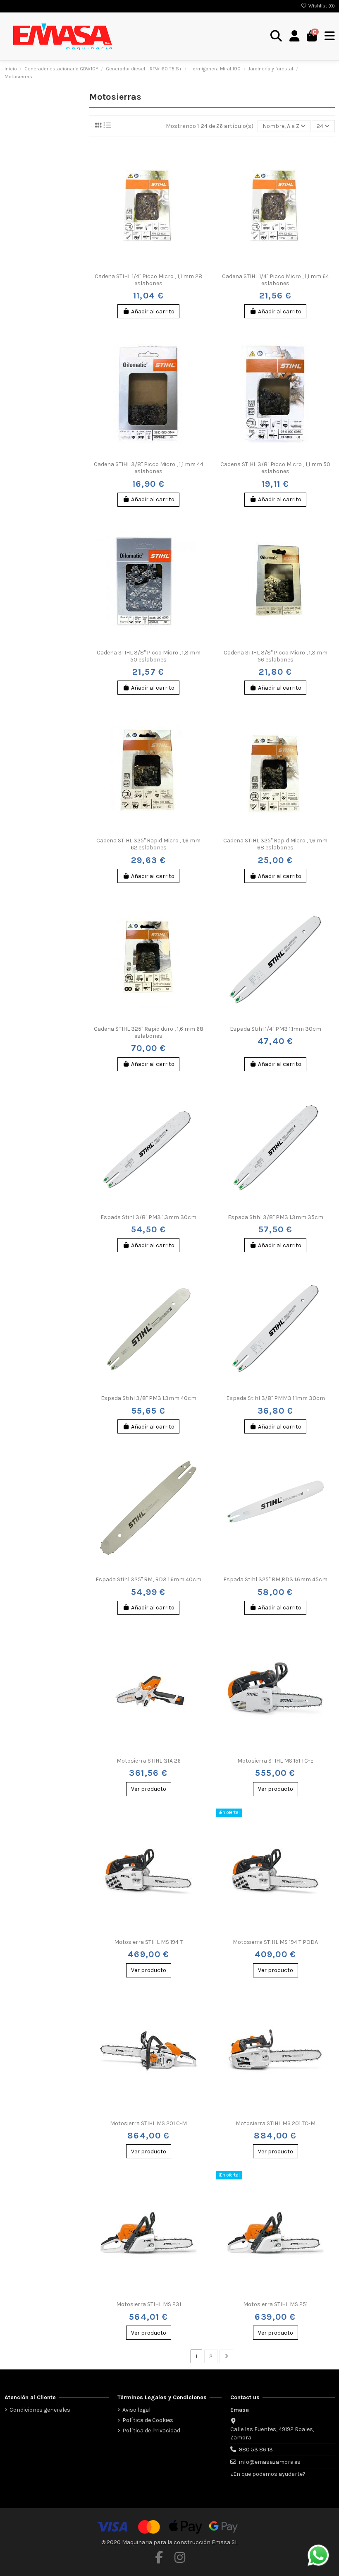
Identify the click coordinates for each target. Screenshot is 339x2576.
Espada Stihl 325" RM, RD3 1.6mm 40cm (148, 1579)
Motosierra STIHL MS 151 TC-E (275, 1761)
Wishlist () (321, 6)
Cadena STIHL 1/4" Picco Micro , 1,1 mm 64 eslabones (276, 280)
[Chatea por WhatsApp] (318, 2555)
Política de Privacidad (151, 2430)
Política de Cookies (148, 2420)
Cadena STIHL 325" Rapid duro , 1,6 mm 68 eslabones (149, 1032)
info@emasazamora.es (270, 2462)
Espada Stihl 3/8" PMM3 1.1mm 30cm (276, 1398)
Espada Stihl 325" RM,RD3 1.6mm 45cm (275, 1579)
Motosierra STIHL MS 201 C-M (148, 2123)
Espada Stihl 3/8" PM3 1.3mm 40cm (149, 1398)
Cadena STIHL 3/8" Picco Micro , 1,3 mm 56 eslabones (276, 656)
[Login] (295, 36)
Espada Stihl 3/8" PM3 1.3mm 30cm (148, 1217)
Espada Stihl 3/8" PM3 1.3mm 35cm (276, 1217)
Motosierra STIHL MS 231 (149, 2304)
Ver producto (149, 1789)
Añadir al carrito (153, 311)
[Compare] (148, 266)
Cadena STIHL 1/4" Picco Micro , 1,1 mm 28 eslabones (148, 280)
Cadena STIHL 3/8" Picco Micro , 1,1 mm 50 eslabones (275, 468)
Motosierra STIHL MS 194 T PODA (275, 1942)
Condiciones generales (40, 2410)
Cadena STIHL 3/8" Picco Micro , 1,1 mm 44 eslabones (149, 468)
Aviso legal (136, 2410)
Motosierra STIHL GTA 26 (149, 1761)
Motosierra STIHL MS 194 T (148, 1942)
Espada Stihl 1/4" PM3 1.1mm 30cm (276, 1029)
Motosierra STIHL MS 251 (275, 2304)
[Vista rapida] (160, 266)
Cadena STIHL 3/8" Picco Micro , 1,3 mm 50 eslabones (149, 656)
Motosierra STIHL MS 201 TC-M (276, 2123)
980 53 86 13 (256, 2450)
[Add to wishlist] (136, 266)
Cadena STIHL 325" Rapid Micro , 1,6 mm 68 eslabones (275, 844)
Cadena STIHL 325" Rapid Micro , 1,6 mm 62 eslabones (148, 844)
